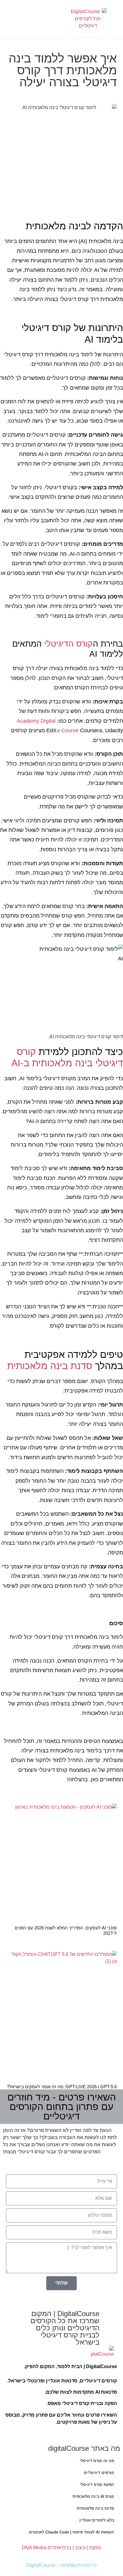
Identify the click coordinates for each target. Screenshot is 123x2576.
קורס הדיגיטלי (69, 644)
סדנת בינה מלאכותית (50, 1366)
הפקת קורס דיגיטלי (97, 2485)
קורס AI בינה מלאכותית (93, 2496)
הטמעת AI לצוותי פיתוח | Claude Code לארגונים (72, 2532)
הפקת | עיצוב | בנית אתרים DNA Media (61, 2548)
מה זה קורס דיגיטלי (97, 2461)
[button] (47, 19)
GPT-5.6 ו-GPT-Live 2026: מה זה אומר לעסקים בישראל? (62, 2087)
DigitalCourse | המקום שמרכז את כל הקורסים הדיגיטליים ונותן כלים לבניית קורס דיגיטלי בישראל (65, 2328)
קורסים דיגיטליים (99, 2473)
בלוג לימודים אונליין (97, 2520)
